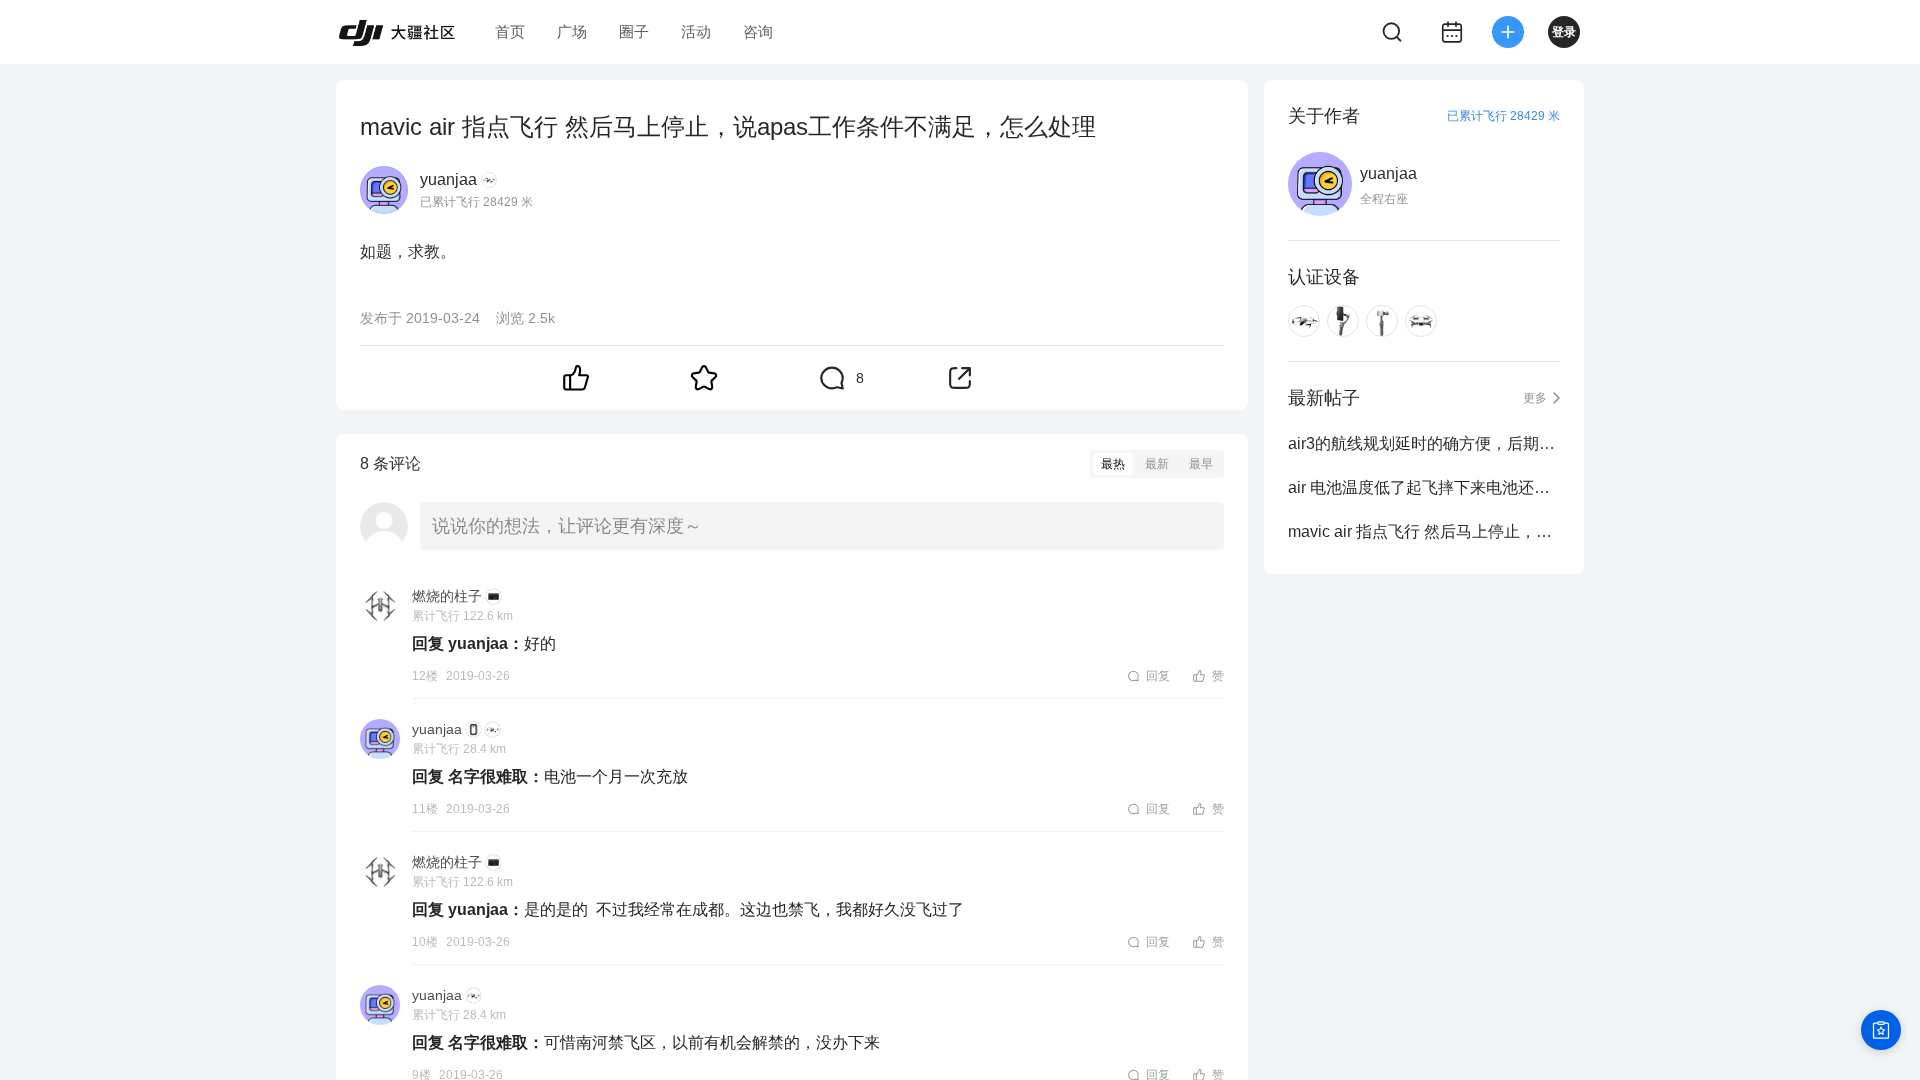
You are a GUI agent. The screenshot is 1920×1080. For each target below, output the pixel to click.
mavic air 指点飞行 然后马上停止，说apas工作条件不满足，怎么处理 (1424, 531)
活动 (696, 31)
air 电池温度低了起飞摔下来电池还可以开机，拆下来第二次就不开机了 (1424, 487)
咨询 (758, 31)
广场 (572, 31)
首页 (510, 31)
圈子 (634, 31)
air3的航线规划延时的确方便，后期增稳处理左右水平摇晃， (1424, 443)
